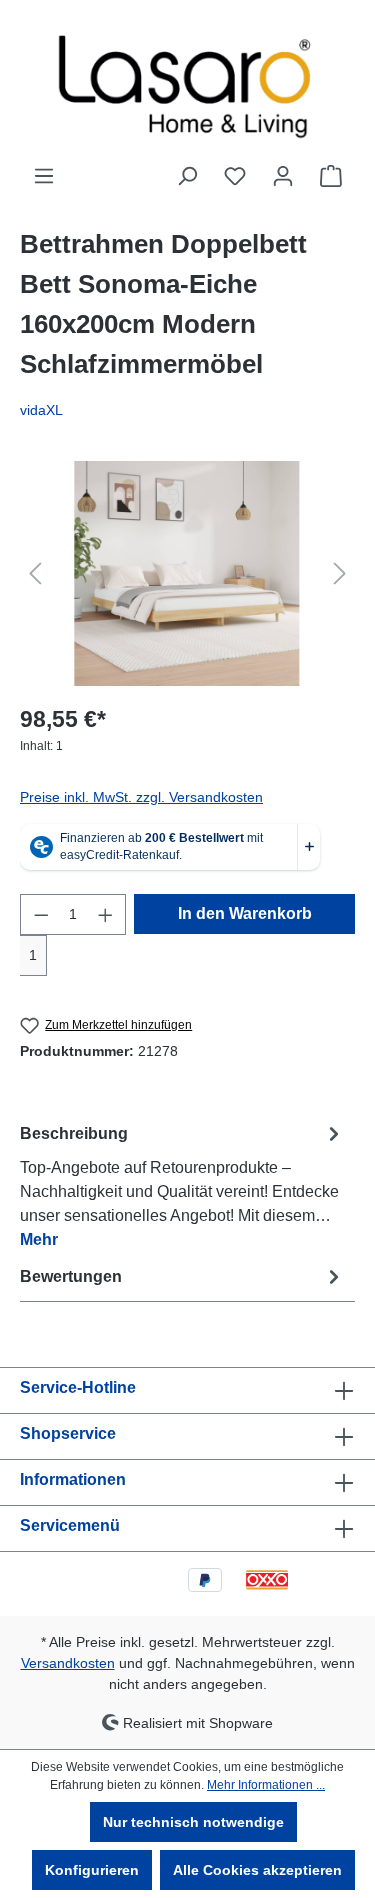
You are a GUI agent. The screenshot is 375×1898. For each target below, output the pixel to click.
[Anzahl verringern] (41, 914)
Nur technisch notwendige (193, 1822)
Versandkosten (68, 1663)
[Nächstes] (340, 573)
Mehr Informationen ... (266, 1785)
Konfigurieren (92, 1870)
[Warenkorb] (331, 176)
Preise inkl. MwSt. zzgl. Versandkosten (141, 797)
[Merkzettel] (235, 176)
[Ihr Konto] (283, 176)
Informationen (73, 1479)
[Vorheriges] (35, 573)
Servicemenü (70, 1525)
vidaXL (41, 410)
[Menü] (44, 176)
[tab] (182, 1185)
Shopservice (68, 1433)
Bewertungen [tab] (71, 1276)
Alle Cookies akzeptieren (257, 1870)
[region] (187, 573)
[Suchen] (187, 176)
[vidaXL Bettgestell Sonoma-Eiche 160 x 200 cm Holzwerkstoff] (187, 573)
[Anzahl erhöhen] (106, 914)
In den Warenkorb (245, 913)
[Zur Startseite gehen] (187, 82)
